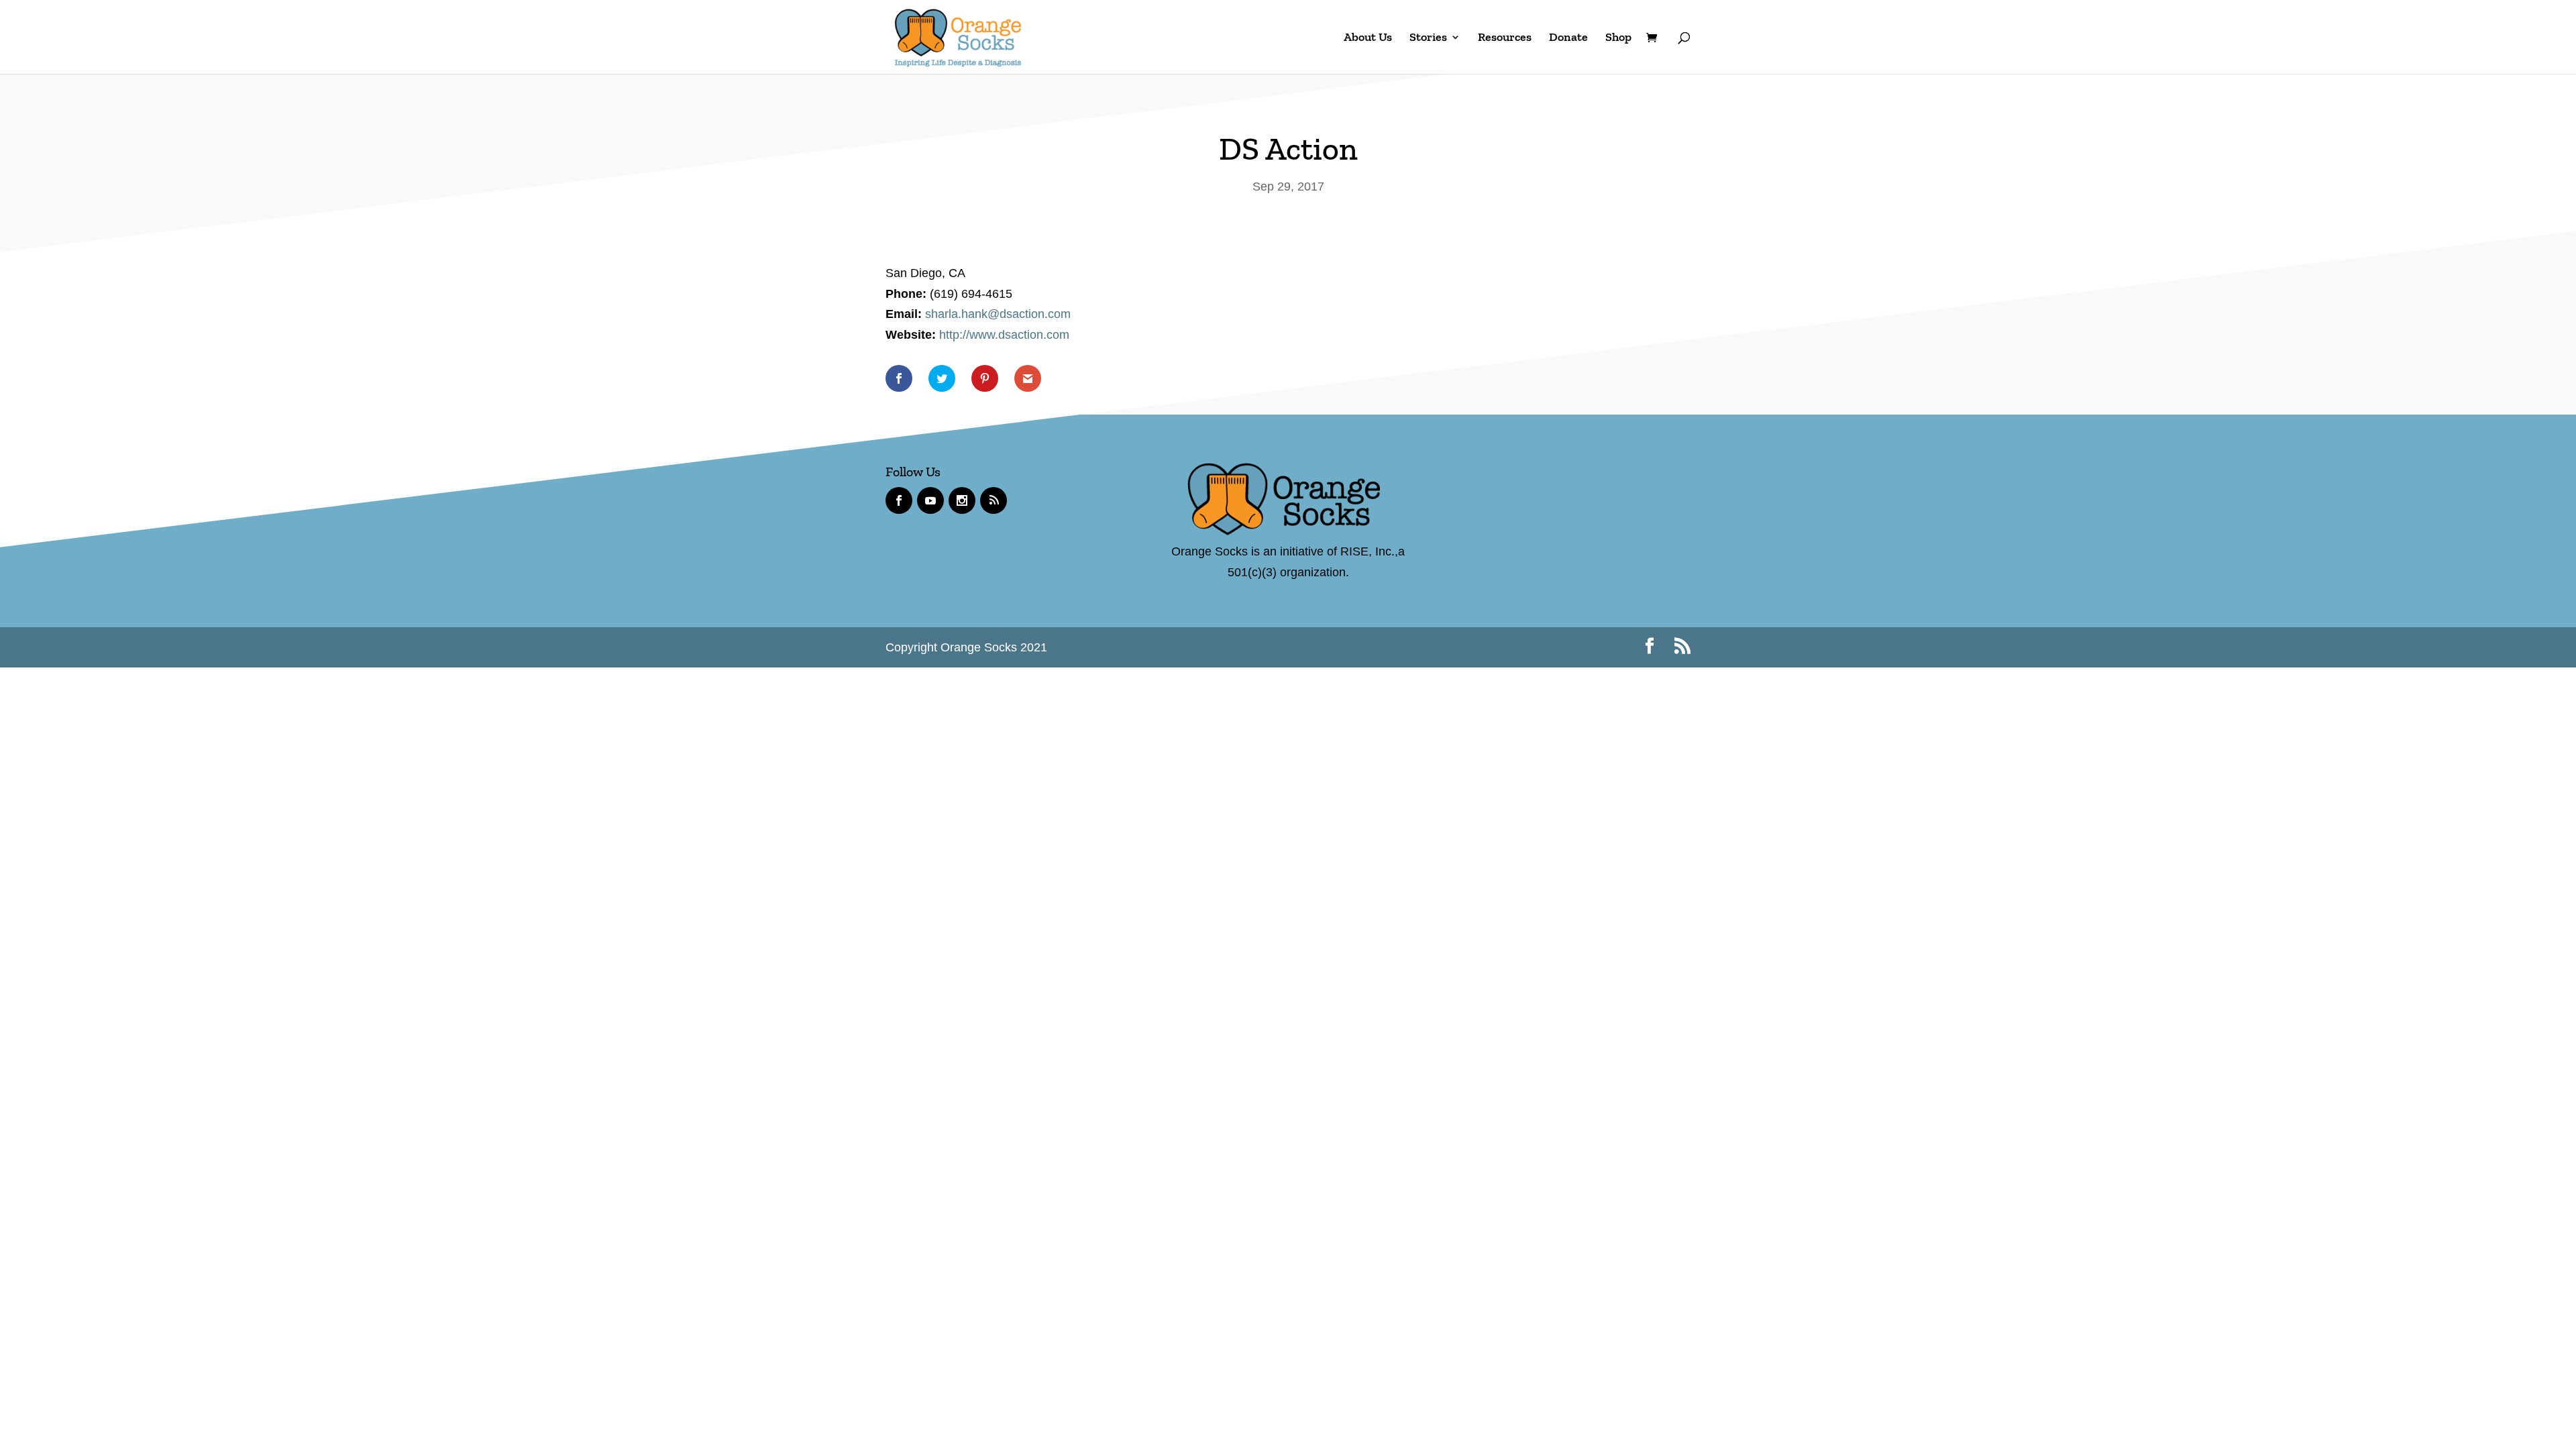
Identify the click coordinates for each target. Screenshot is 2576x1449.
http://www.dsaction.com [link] (1004, 335)
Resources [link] (1505, 38)
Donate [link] (1568, 38)
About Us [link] (1368, 38)
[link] (958, 36)
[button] (1650, 648)
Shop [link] (1618, 38)
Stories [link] (1428, 38)
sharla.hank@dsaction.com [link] (998, 314)
